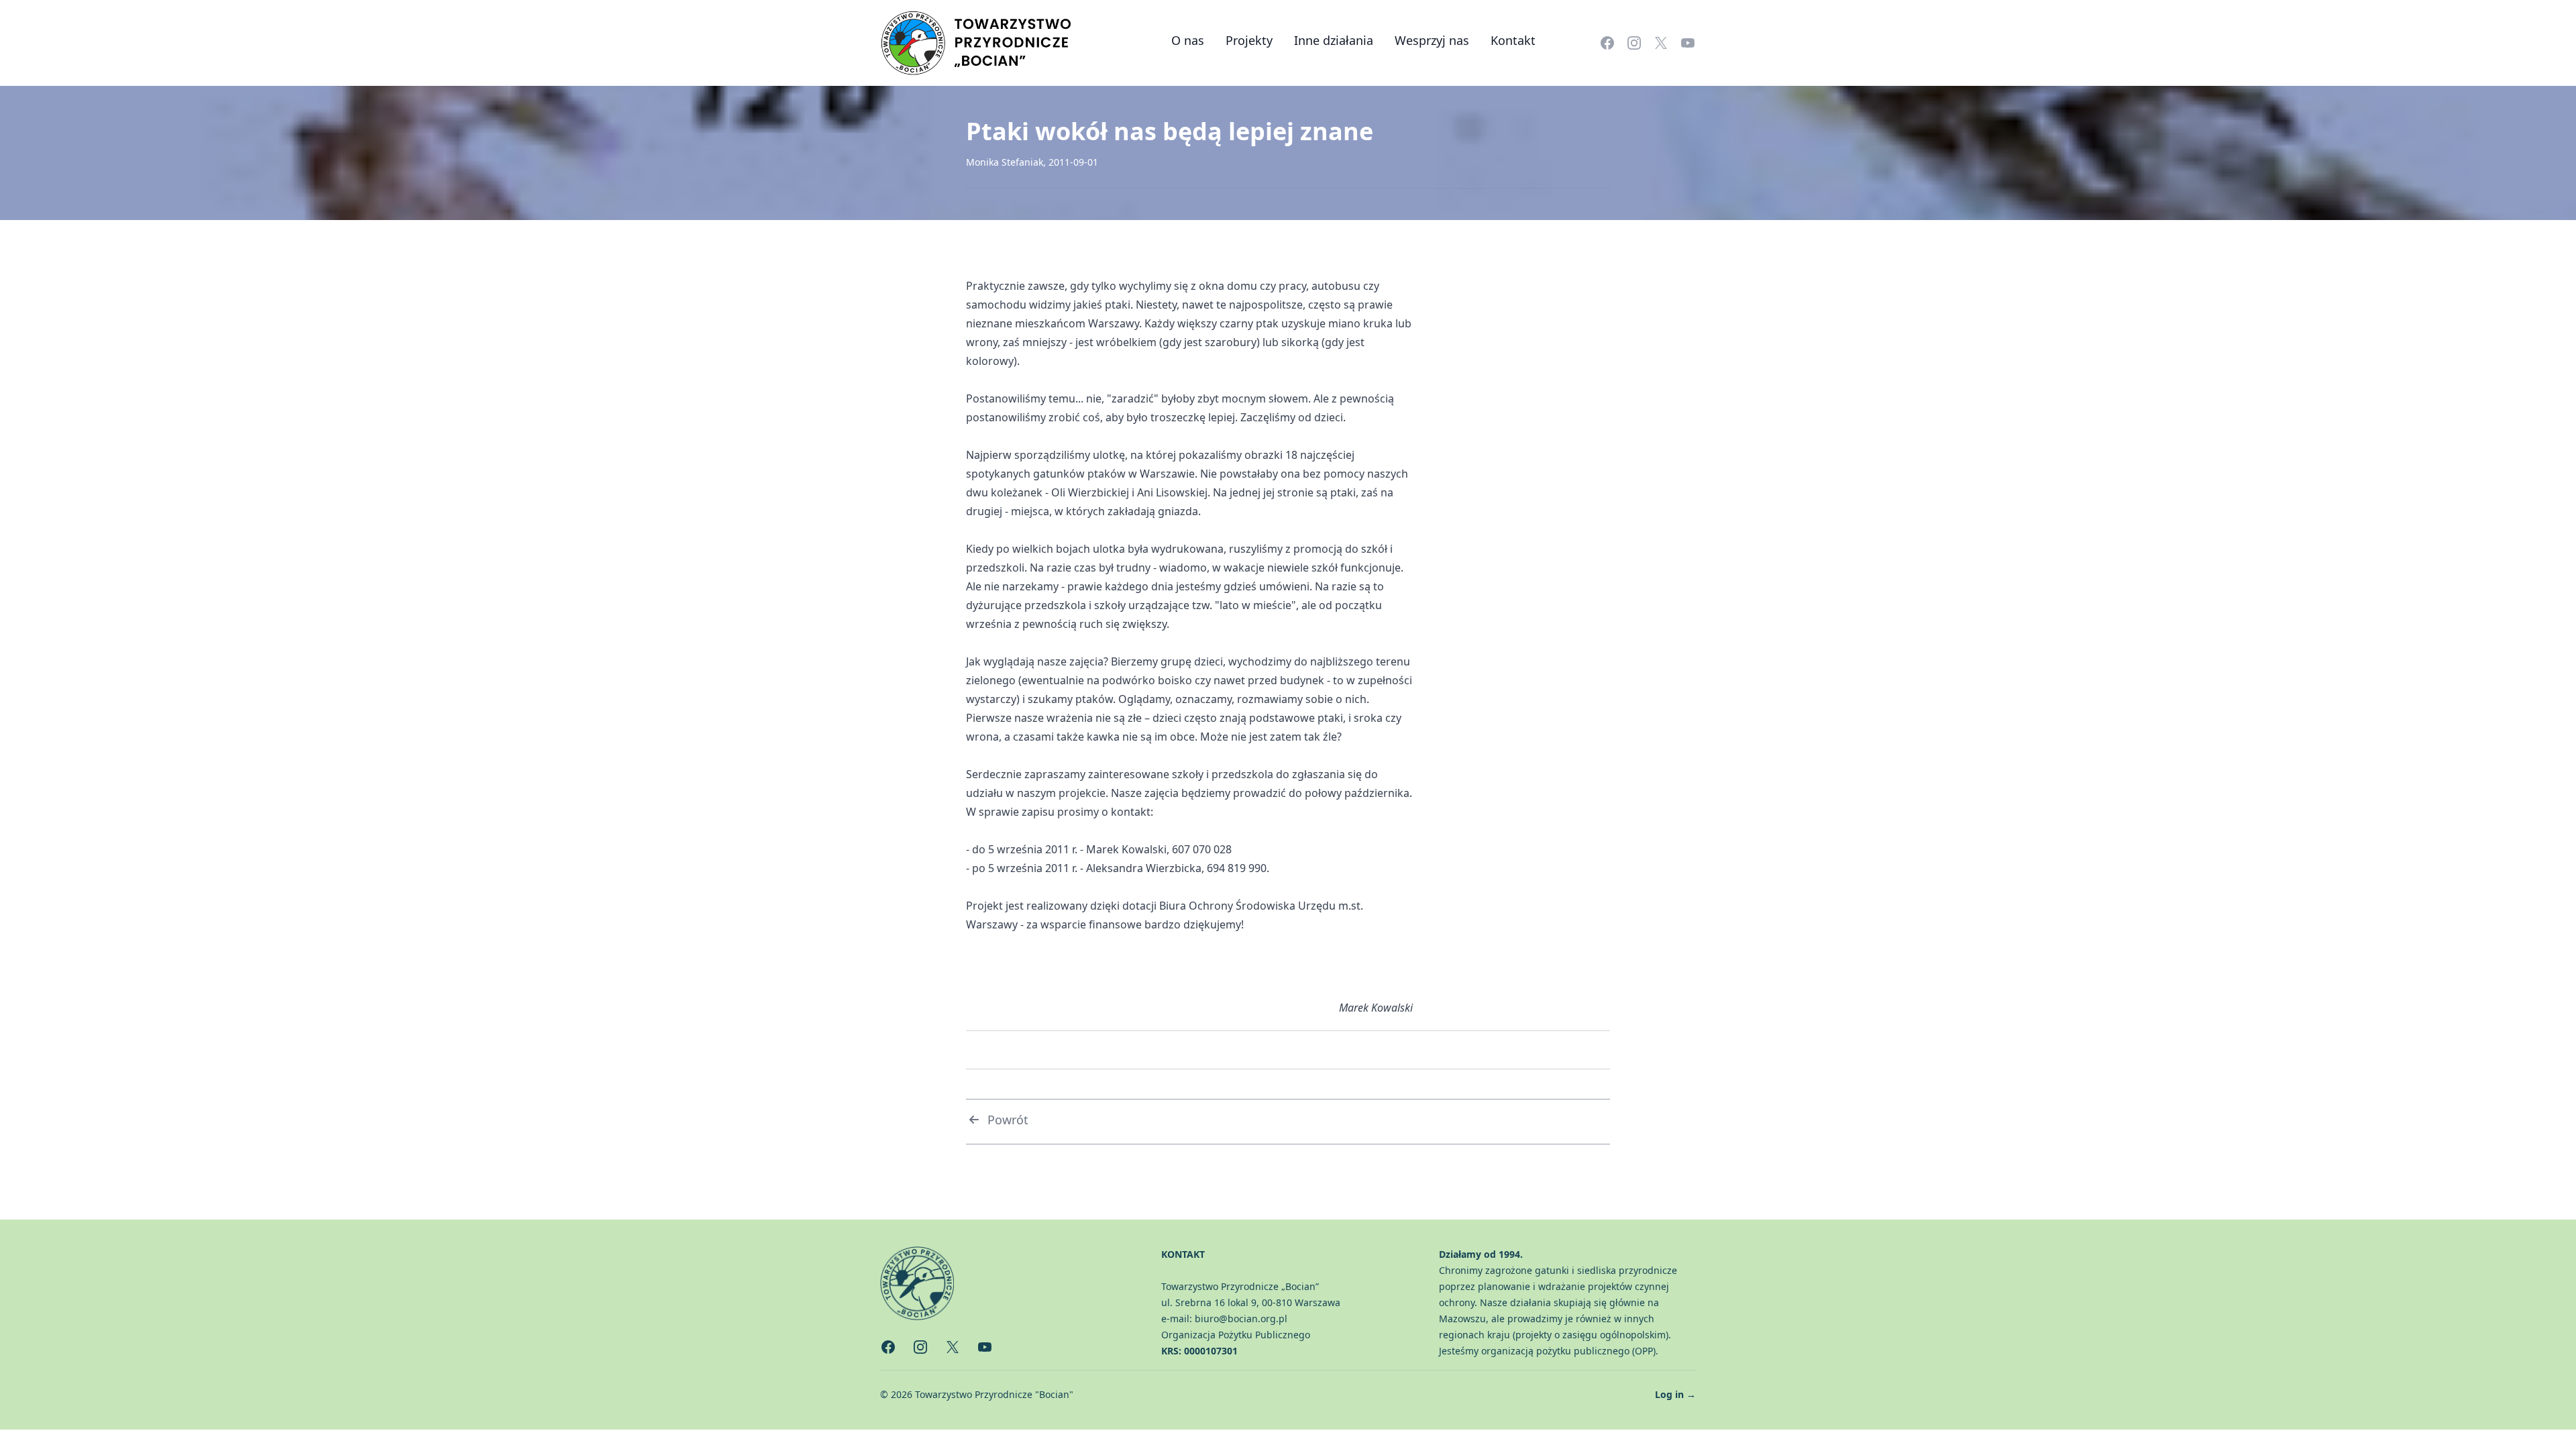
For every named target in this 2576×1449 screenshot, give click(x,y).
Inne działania (1334, 40)
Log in (1675, 1394)
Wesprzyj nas (1432, 40)
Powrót (1008, 1120)
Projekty (1249, 40)
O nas (1188, 40)
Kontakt (1513, 40)
